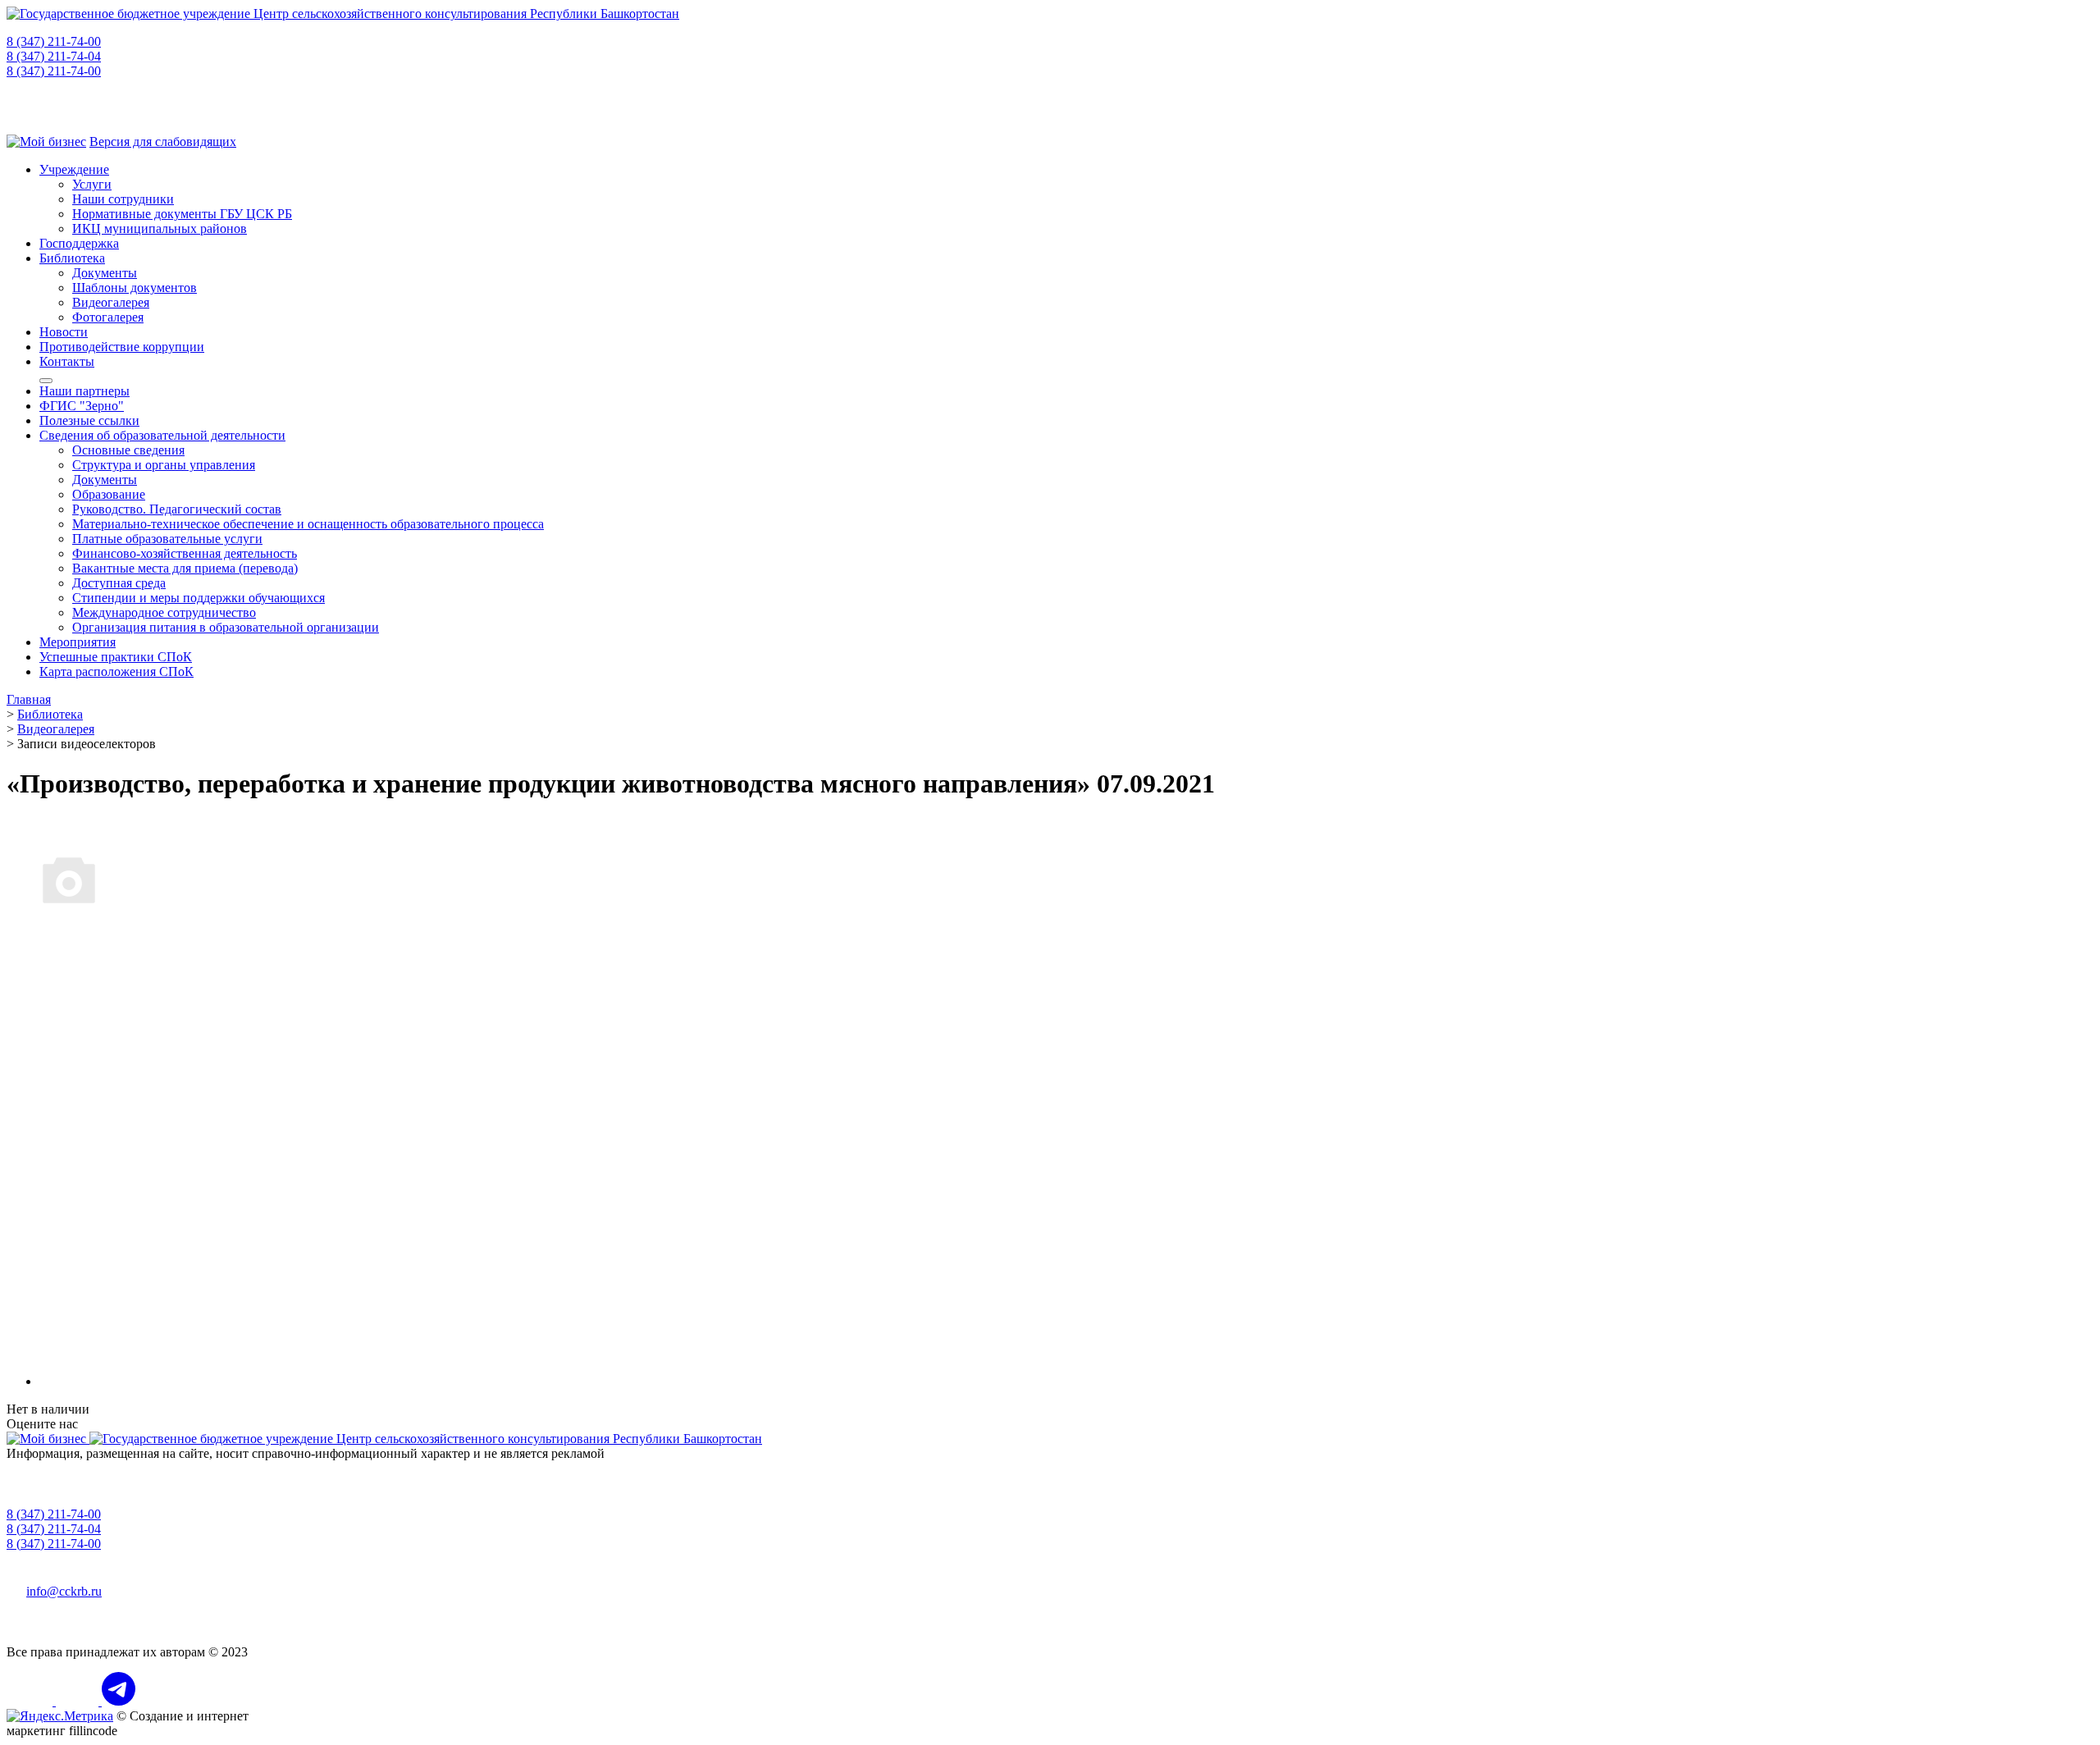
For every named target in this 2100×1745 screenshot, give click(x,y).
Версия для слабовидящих (163, 142)
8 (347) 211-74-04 (54, 56)
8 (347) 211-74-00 (54, 41)
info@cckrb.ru (64, 1591)
